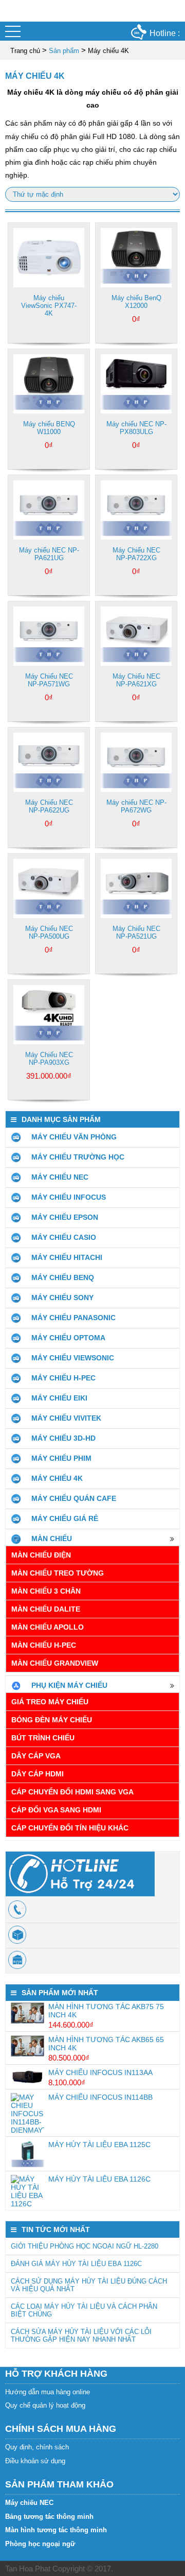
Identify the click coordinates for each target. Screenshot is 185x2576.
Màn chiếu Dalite (46, 1609)
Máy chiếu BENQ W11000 (49, 428)
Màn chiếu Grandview (55, 1663)
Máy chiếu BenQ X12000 (136, 302)
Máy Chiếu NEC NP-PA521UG (136, 932)
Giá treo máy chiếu (50, 1702)
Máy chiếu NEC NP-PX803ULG (136, 428)
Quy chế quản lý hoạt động (45, 2405)
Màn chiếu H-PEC (44, 1645)
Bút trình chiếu (43, 1738)
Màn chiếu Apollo (48, 1627)
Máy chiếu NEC (29, 2503)
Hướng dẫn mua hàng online (48, 2392)
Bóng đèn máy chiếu (52, 1720)
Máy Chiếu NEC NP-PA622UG (49, 806)
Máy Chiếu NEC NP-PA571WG (49, 680)
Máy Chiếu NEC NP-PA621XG (136, 680)
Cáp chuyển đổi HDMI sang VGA (72, 1792)
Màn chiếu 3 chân (46, 1591)
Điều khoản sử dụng (35, 2461)
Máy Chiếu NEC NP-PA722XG (136, 554)
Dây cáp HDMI (38, 1774)
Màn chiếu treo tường (58, 1573)
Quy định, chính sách (37, 2447)
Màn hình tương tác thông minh (56, 2530)
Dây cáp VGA (36, 1756)
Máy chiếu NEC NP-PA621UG (49, 554)
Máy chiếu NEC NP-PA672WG (136, 806)
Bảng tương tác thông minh (49, 2517)
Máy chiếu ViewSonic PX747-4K (49, 306)
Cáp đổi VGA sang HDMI (56, 1810)
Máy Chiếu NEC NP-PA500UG (49, 932)
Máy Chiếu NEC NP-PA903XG (49, 1059)
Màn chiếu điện (41, 1555)
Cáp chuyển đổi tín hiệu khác (70, 1828)
